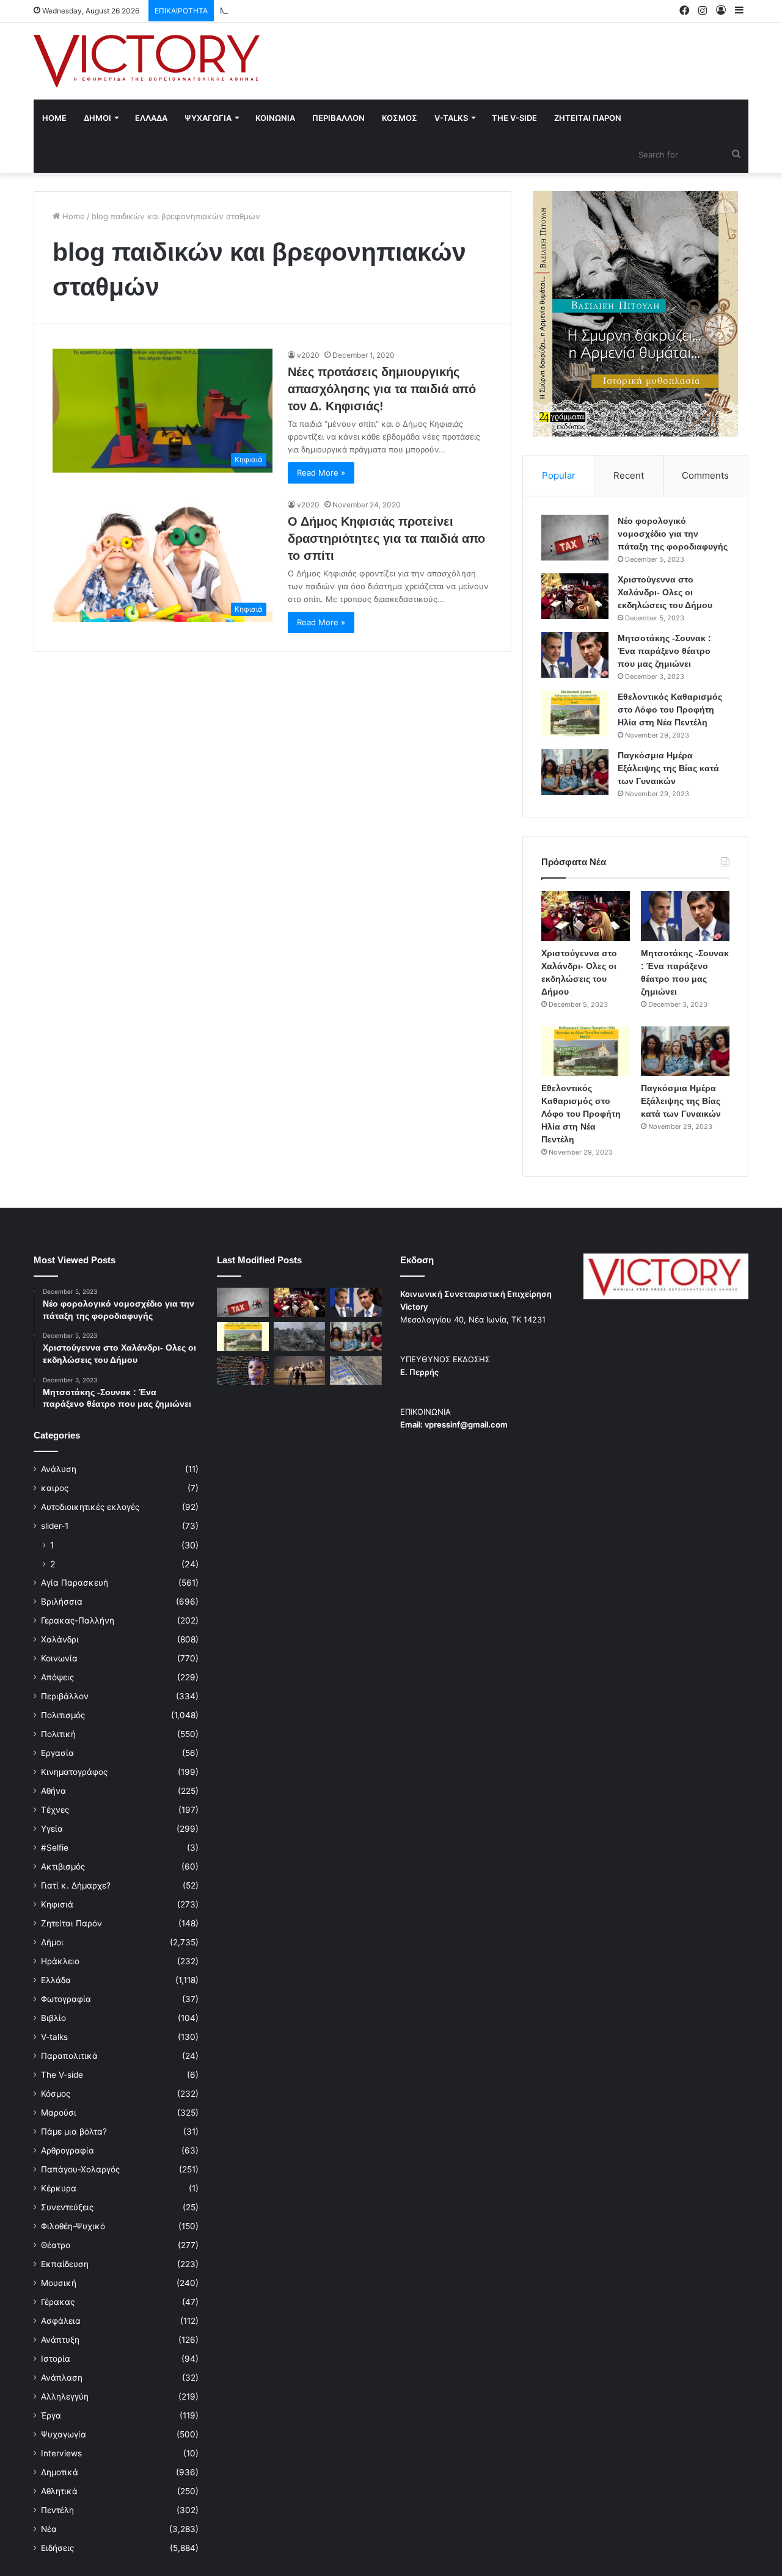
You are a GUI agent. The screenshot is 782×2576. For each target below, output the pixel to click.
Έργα (51, 2415)
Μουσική (59, 2283)
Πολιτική (58, 1734)
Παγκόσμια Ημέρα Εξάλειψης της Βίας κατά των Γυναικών (668, 768)
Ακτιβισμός (63, 1867)
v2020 (308, 355)
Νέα (49, 2529)
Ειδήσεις (57, 2548)
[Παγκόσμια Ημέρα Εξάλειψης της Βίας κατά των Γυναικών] (575, 772)
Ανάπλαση (62, 2378)
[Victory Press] (147, 61)
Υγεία (52, 1829)
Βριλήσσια (62, 1602)
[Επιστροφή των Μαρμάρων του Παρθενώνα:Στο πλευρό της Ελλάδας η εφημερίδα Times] (300, 1371)
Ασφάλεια (61, 2321)
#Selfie (55, 1848)
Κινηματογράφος (74, 1772)
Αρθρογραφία (68, 2150)
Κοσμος (400, 118)
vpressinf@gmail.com (466, 1424)
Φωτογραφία (66, 1999)
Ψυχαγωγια (208, 118)
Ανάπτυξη (60, 2340)
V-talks (451, 118)
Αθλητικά (59, 2491)
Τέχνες (55, 1810)
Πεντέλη (57, 2510)
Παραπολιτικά (69, 2056)
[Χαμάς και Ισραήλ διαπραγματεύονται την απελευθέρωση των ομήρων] (300, 1337)
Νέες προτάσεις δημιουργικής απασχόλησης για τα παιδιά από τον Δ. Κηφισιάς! (382, 389)
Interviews (61, 2453)
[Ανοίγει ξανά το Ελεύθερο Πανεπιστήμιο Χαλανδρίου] (243, 1371)
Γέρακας (58, 2302)
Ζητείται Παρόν (71, 1923)
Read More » (321, 473)
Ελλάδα (56, 1980)
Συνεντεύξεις (67, 2207)
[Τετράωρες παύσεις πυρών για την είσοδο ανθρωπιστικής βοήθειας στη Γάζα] (356, 1371)
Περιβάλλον (65, 1696)
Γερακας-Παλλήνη (78, 1620)
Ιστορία (56, 2359)
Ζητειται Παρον (588, 118)
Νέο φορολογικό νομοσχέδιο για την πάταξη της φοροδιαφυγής (673, 534)
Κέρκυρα (59, 2188)
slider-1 (55, 1526)
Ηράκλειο (60, 1961)
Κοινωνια (275, 118)
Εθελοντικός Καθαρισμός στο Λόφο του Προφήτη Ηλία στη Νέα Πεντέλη (670, 709)
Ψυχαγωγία (64, 2434)
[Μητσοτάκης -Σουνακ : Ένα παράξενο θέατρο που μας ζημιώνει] (575, 655)
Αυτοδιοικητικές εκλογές (90, 1507)
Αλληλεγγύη (65, 2396)
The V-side (514, 118)
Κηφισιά (57, 1904)
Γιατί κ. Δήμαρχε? (76, 1885)
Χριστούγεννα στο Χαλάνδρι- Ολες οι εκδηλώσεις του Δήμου (665, 592)
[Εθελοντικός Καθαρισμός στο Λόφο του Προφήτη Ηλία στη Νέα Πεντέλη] (575, 713)
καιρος (55, 1488)
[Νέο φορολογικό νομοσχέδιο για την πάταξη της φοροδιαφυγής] (575, 538)
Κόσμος (56, 2094)
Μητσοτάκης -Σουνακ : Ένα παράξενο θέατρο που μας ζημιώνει (342, 10)
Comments (705, 475)
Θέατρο (56, 2245)
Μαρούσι (59, 2113)
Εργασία (57, 1753)
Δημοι (97, 118)
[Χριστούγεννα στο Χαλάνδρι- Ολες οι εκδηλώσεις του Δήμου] (575, 596)
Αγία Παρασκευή (75, 1583)
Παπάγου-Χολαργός (80, 2169)
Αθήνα (53, 1791)
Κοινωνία (59, 1658)
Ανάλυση (59, 1469)
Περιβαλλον (338, 118)
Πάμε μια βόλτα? (74, 2132)
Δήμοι (52, 1942)
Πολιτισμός (63, 1715)
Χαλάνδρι (60, 1639)
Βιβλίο (53, 2018)
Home (54, 118)
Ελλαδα (151, 118)
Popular (559, 475)
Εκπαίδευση (65, 2264)
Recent (629, 475)
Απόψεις (57, 1677)
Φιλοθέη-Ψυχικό (73, 2226)
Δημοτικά (60, 2472)
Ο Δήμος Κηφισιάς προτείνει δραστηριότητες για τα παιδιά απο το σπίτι (386, 539)
